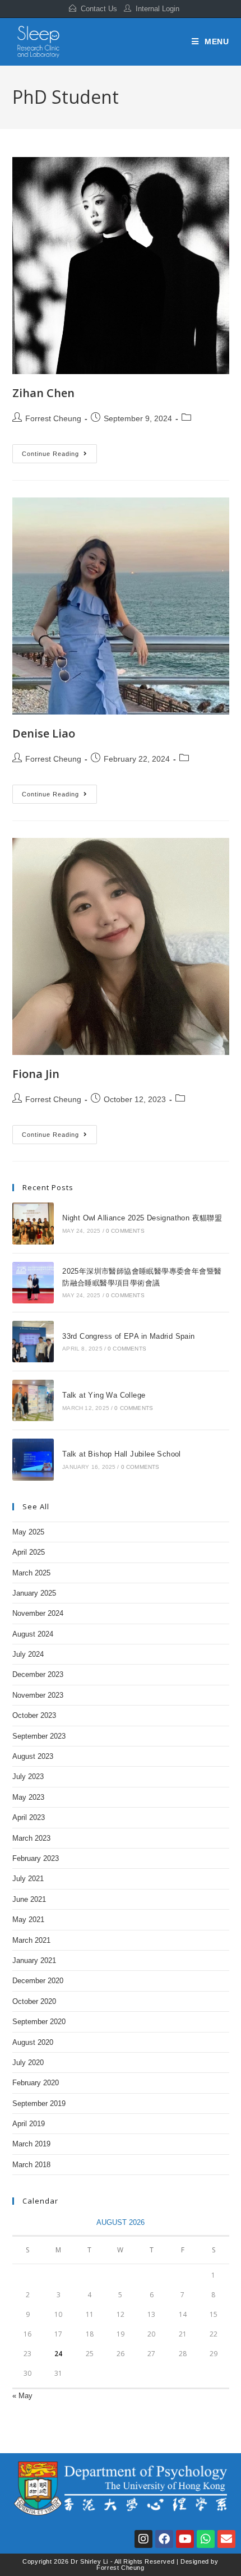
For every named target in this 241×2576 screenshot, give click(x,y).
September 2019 (39, 2103)
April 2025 (29, 1552)
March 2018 (31, 2165)
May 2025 (28, 1532)
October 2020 (34, 2001)
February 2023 (36, 1858)
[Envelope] (226, 2539)
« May (22, 2396)
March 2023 (31, 1838)
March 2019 (31, 2144)
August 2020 (33, 2042)
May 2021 (28, 1920)
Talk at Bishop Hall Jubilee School (122, 1454)
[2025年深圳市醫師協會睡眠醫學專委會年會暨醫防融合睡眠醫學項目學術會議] (33, 1283)
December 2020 (38, 1981)
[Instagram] (143, 2539)
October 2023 (34, 1715)
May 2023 (28, 1797)
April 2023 (29, 1817)
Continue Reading (59, 451)
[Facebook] (164, 2539)
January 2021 (34, 1960)
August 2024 (33, 1634)
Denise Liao (44, 733)
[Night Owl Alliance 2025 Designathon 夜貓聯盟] (33, 1223)
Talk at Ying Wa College (104, 1395)
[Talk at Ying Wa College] (33, 1400)
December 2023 (38, 1674)
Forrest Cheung (53, 418)
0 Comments (125, 1231)
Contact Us (99, 9)
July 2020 (28, 2063)
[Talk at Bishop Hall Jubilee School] (33, 1459)
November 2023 (38, 1695)
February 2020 (36, 2083)
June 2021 (29, 1899)
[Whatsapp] (206, 2539)
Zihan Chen (43, 393)
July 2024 (28, 1654)
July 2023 (28, 1777)
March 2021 (31, 1940)
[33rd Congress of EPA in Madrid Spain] (33, 1342)
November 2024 (38, 1613)
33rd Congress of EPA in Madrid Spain (128, 1336)
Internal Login (157, 9)
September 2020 (39, 2022)
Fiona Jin (36, 1074)
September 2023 (39, 1736)
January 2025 (34, 1593)
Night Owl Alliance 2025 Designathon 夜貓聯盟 (142, 1218)
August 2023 (33, 1756)
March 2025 (31, 1573)
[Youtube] (185, 2539)
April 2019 (29, 2124)
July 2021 (28, 1879)
